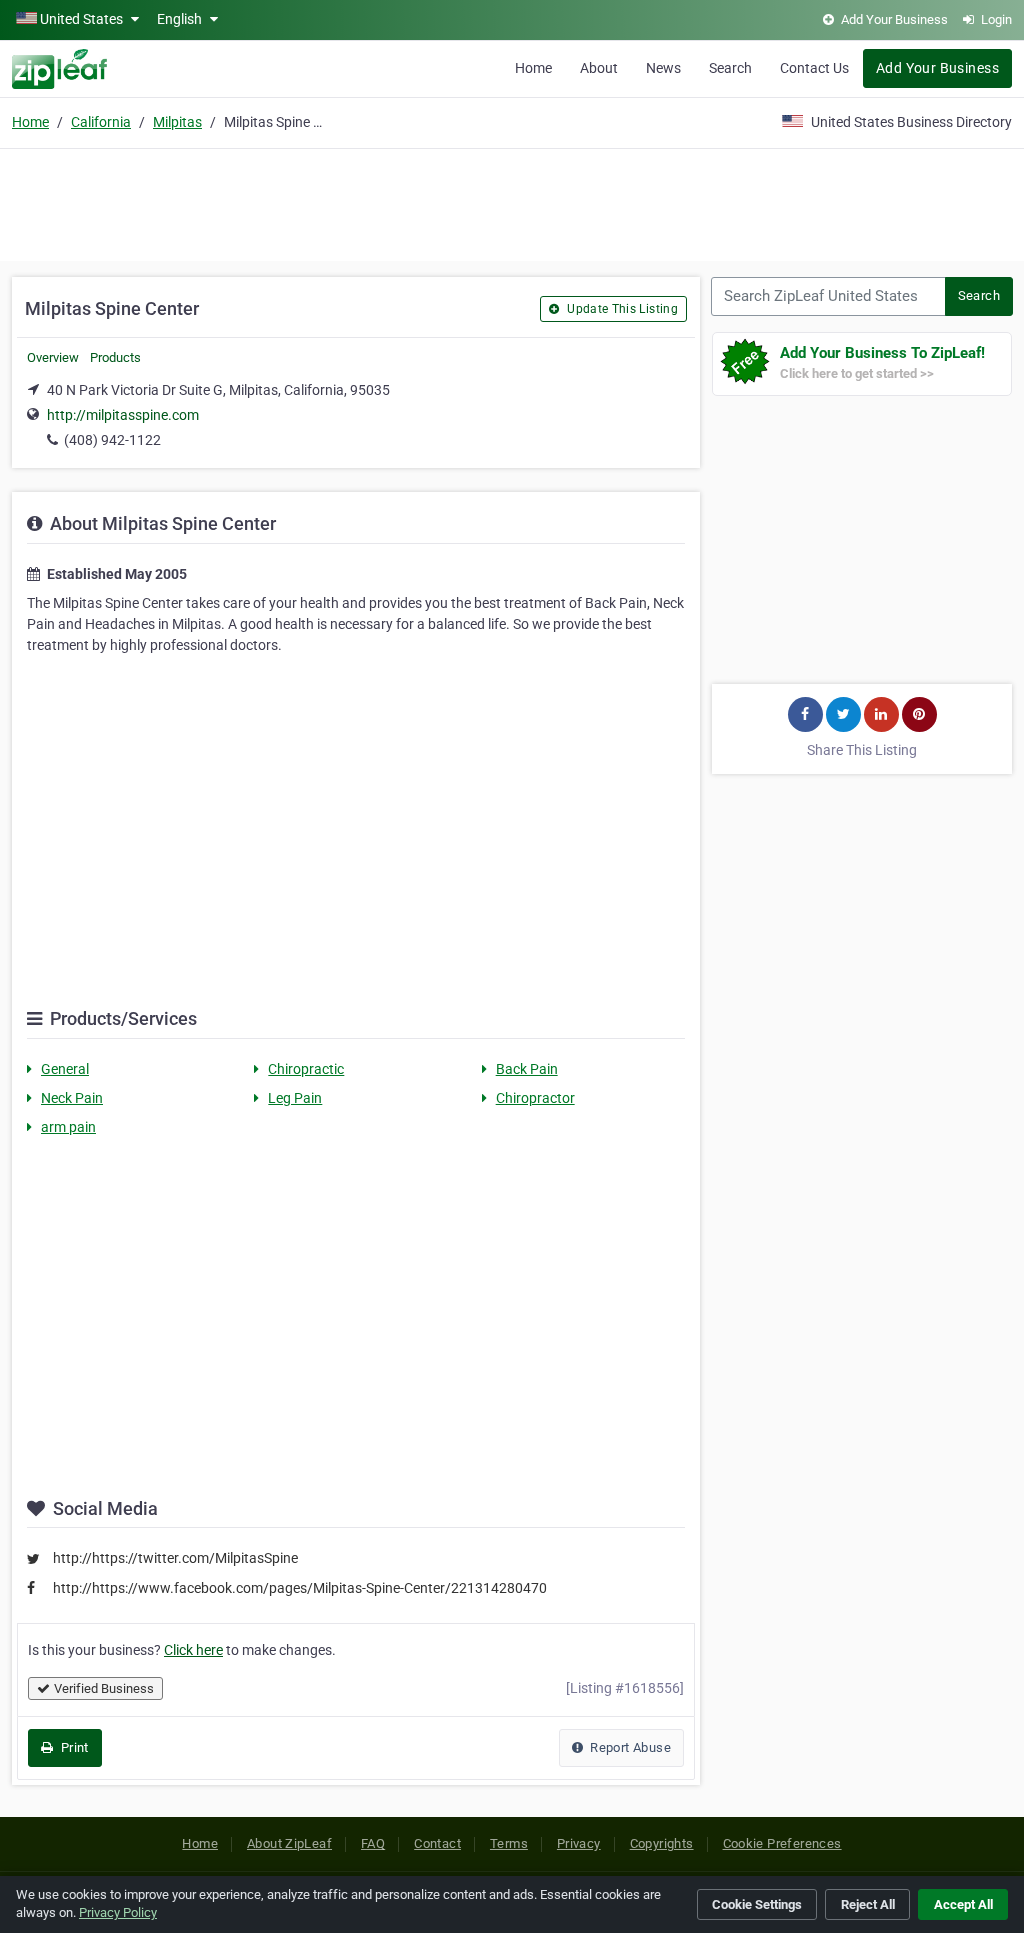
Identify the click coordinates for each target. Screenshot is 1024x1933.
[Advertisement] (512, 202)
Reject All (868, 1904)
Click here (193, 1650)
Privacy (579, 1843)
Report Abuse (629, 1747)
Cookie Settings (757, 1904)
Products (115, 357)
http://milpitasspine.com (123, 415)
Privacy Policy (118, 1912)
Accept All (963, 1904)
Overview (53, 357)
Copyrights (662, 1843)
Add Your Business (937, 68)
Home (533, 68)
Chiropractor (535, 1098)
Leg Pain (295, 1098)
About (599, 68)
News (663, 68)
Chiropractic (306, 1069)
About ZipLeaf (289, 1843)
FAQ (373, 1843)
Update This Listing (621, 309)
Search (730, 68)
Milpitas (177, 122)
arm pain (68, 1127)
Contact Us (814, 68)
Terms (509, 1843)
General (65, 1069)
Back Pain (527, 1069)
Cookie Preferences (782, 1843)
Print (72, 1747)
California (101, 122)
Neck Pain (72, 1098)
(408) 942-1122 (112, 440)
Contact (437, 1843)
